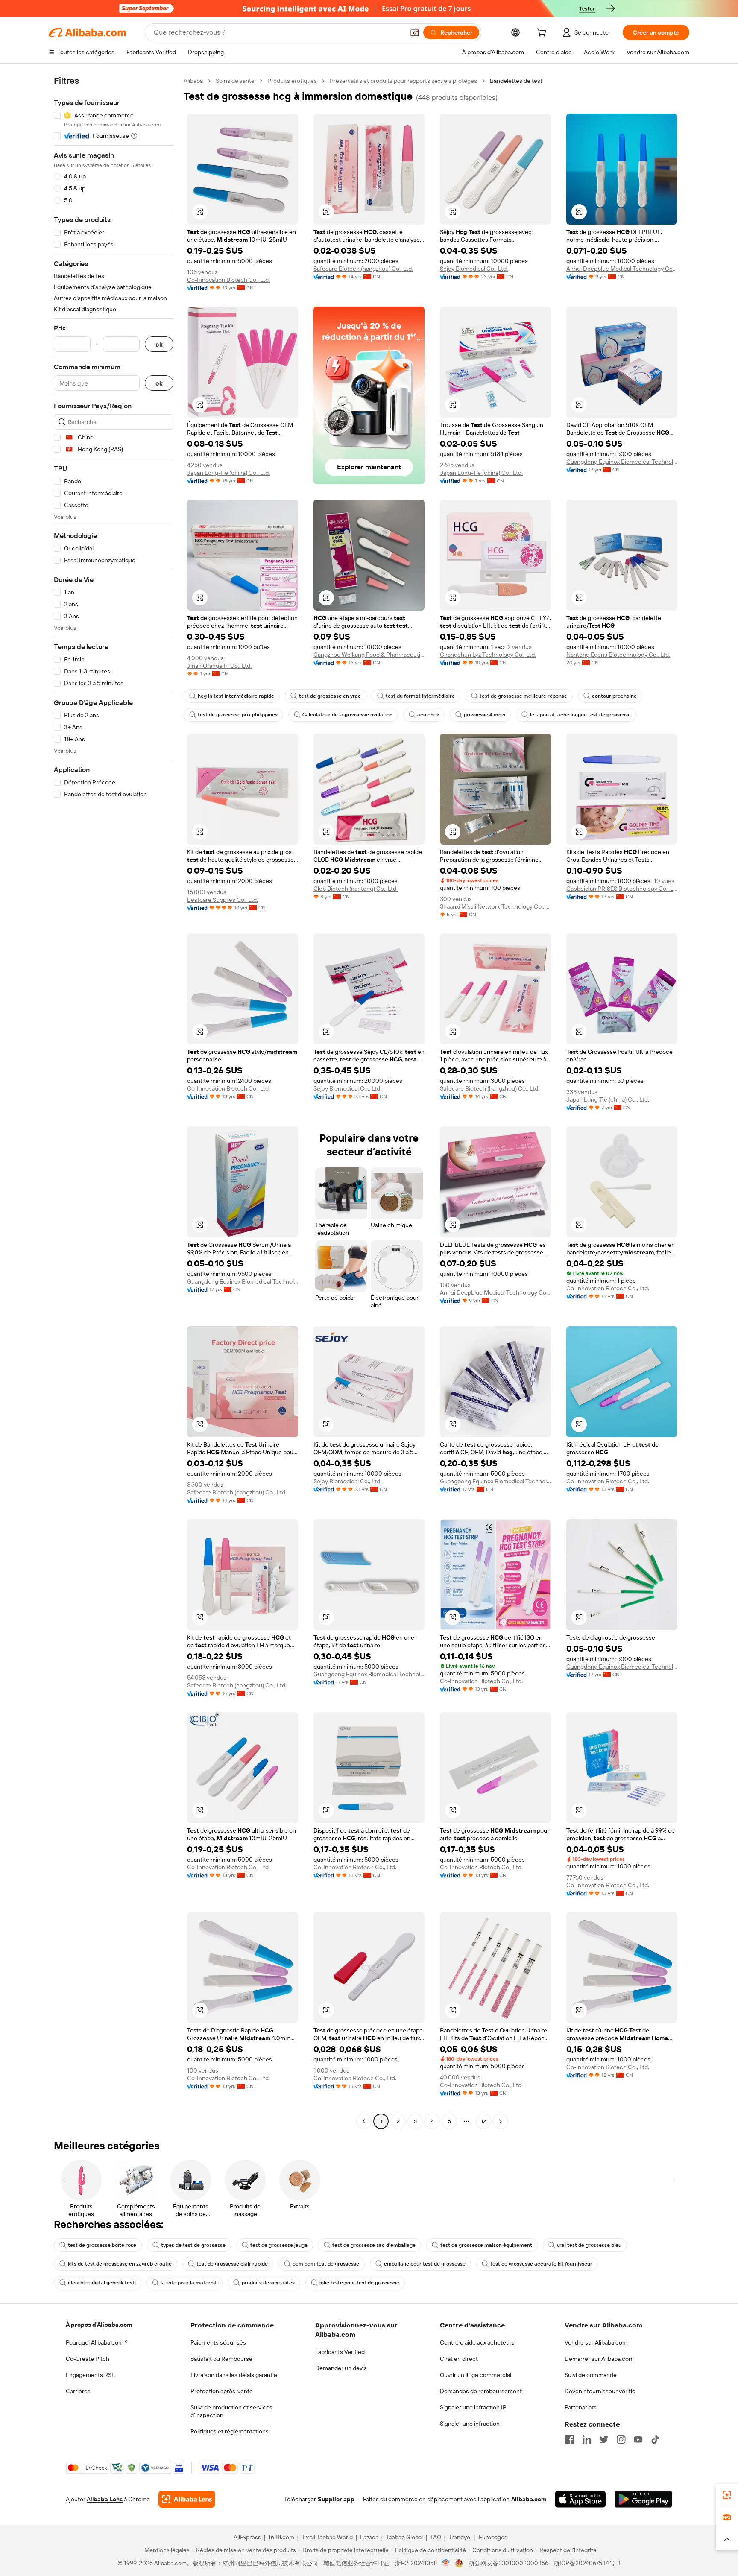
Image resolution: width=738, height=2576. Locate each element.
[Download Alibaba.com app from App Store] (580, 2499)
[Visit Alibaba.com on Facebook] (570, 2439)
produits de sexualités (268, 2283)
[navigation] (114, 1102)
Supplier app (336, 2499)
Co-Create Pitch (88, 2359)
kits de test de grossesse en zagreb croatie (120, 2264)
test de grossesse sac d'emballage (374, 2245)
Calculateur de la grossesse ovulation (347, 715)
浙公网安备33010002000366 (508, 2563)
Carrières (78, 2391)
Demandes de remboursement (481, 2391)
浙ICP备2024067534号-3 (587, 2563)
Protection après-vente (222, 2391)
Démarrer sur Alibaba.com (599, 2359)
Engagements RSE (90, 2375)
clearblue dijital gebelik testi (102, 2283)
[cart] (543, 34)
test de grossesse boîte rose (102, 2245)
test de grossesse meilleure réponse (523, 696)
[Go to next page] (501, 2121)
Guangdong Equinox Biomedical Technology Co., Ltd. (622, 462)
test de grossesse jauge (279, 2245)
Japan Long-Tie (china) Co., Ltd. (228, 473)
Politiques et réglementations (230, 2431)
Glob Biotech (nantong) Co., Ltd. (356, 889)
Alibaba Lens (105, 2499)
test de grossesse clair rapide (232, 2264)
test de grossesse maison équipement (486, 2245)
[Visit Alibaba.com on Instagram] (621, 2439)
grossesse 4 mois (485, 715)
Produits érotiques (292, 81)
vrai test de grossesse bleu (589, 2245)
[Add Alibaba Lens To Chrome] (187, 2499)
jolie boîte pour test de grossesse (359, 2283)
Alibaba (193, 81)
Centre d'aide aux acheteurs (477, 2342)
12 (483, 2121)
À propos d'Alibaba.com (99, 2325)
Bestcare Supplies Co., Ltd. (223, 900)
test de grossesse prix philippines (238, 715)
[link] (727, 2495)
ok (159, 344)
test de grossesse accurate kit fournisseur (541, 2264)
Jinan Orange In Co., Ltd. (219, 666)
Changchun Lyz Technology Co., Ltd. (488, 655)
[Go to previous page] (364, 2121)
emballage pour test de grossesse (425, 2264)
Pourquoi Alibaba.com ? (97, 2342)
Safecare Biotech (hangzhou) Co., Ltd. (363, 269)
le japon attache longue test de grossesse (580, 715)
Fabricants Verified (340, 2352)
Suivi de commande (591, 2375)
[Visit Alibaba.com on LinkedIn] (587, 2439)
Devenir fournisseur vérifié (600, 2391)
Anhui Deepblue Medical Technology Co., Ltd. (622, 269)
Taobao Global (404, 2537)
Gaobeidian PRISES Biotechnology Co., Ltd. (622, 889)
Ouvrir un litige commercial (476, 2375)
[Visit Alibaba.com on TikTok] (655, 2439)
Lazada (369, 2537)
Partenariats (581, 2407)
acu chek (428, 715)
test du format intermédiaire (420, 696)
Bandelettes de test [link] (516, 81)
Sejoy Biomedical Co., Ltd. (474, 269)
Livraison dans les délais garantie (234, 2375)
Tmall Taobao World (327, 2537)
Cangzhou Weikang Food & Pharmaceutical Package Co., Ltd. (369, 655)
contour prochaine (614, 696)
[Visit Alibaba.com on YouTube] (638, 2439)
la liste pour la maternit (189, 2283)
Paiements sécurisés (218, 2342)
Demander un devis (341, 2368)
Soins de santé (235, 81)
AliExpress (247, 2537)
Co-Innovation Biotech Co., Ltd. (228, 280)
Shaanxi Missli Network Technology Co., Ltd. (495, 906)
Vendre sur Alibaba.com (596, 2342)
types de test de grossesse (193, 2245)
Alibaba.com (529, 2499)
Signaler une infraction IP (473, 2407)
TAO (436, 2537)
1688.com (281, 2537)
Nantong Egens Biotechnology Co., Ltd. (618, 655)
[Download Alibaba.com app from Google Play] (643, 2499)
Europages (493, 2537)
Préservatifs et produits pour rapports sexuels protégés (403, 81)
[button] (415, 32)
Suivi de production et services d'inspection (231, 2411)
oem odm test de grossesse (326, 2264)
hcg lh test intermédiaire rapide (236, 696)
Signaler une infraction (470, 2424)
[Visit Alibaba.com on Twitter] (604, 2439)
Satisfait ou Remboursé (221, 2359)
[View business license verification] (446, 2563)
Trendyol (460, 2537)
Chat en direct (459, 2359)
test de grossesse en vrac (330, 696)
